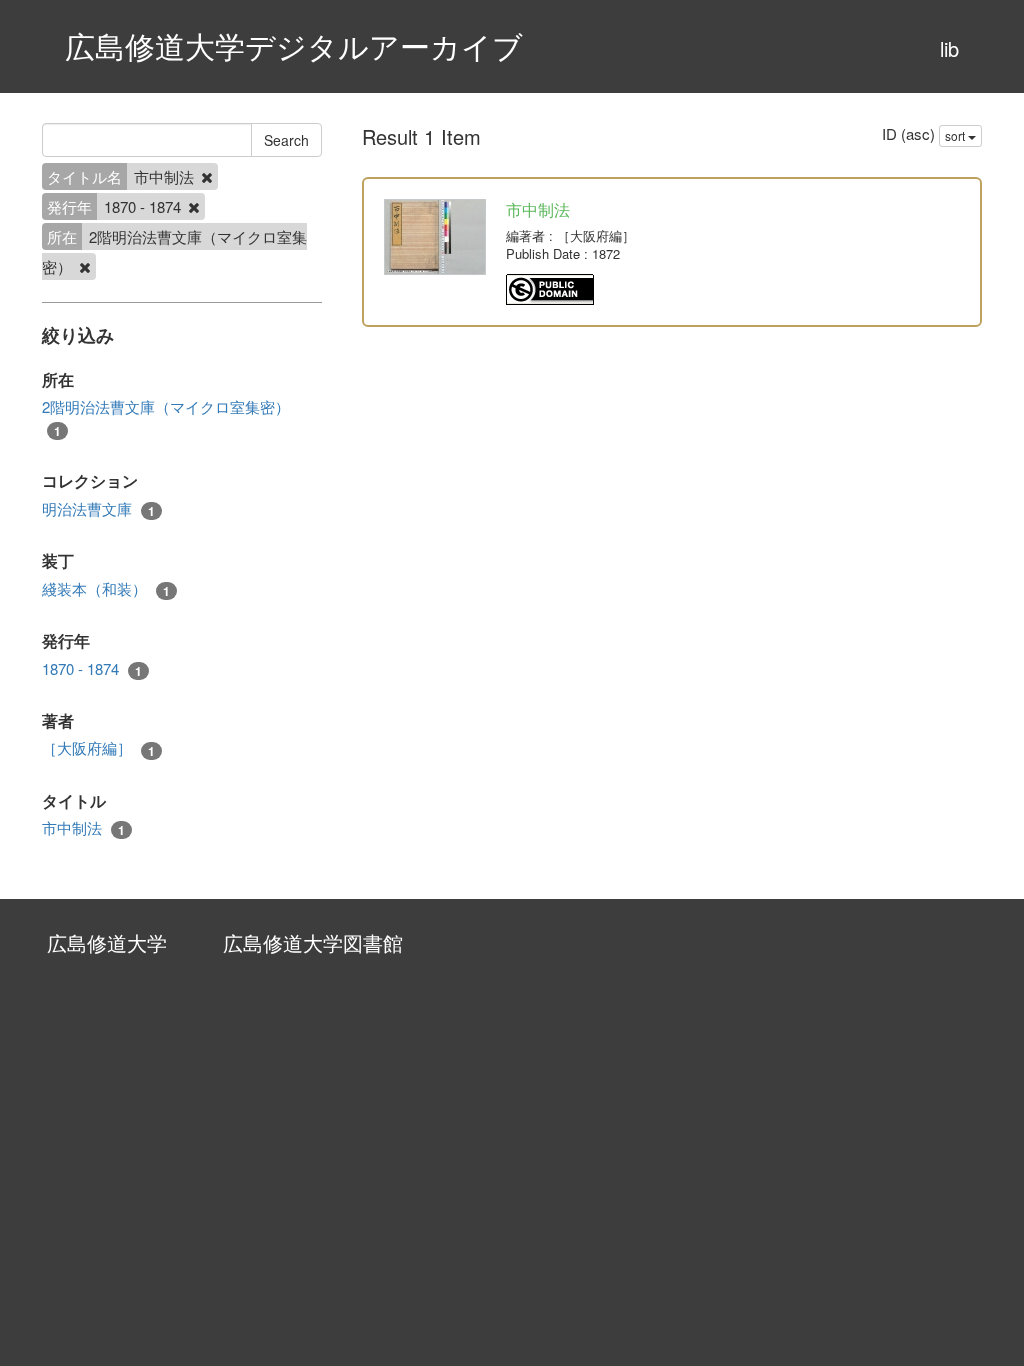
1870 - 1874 (92, 669)
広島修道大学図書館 (313, 942)
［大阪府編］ (98, 748)
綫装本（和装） (106, 589)
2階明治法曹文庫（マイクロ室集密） (166, 417)
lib (949, 48)
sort (956, 135)
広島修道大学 (107, 942)
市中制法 (83, 828)
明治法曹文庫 (98, 509)
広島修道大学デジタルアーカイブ (294, 45)
